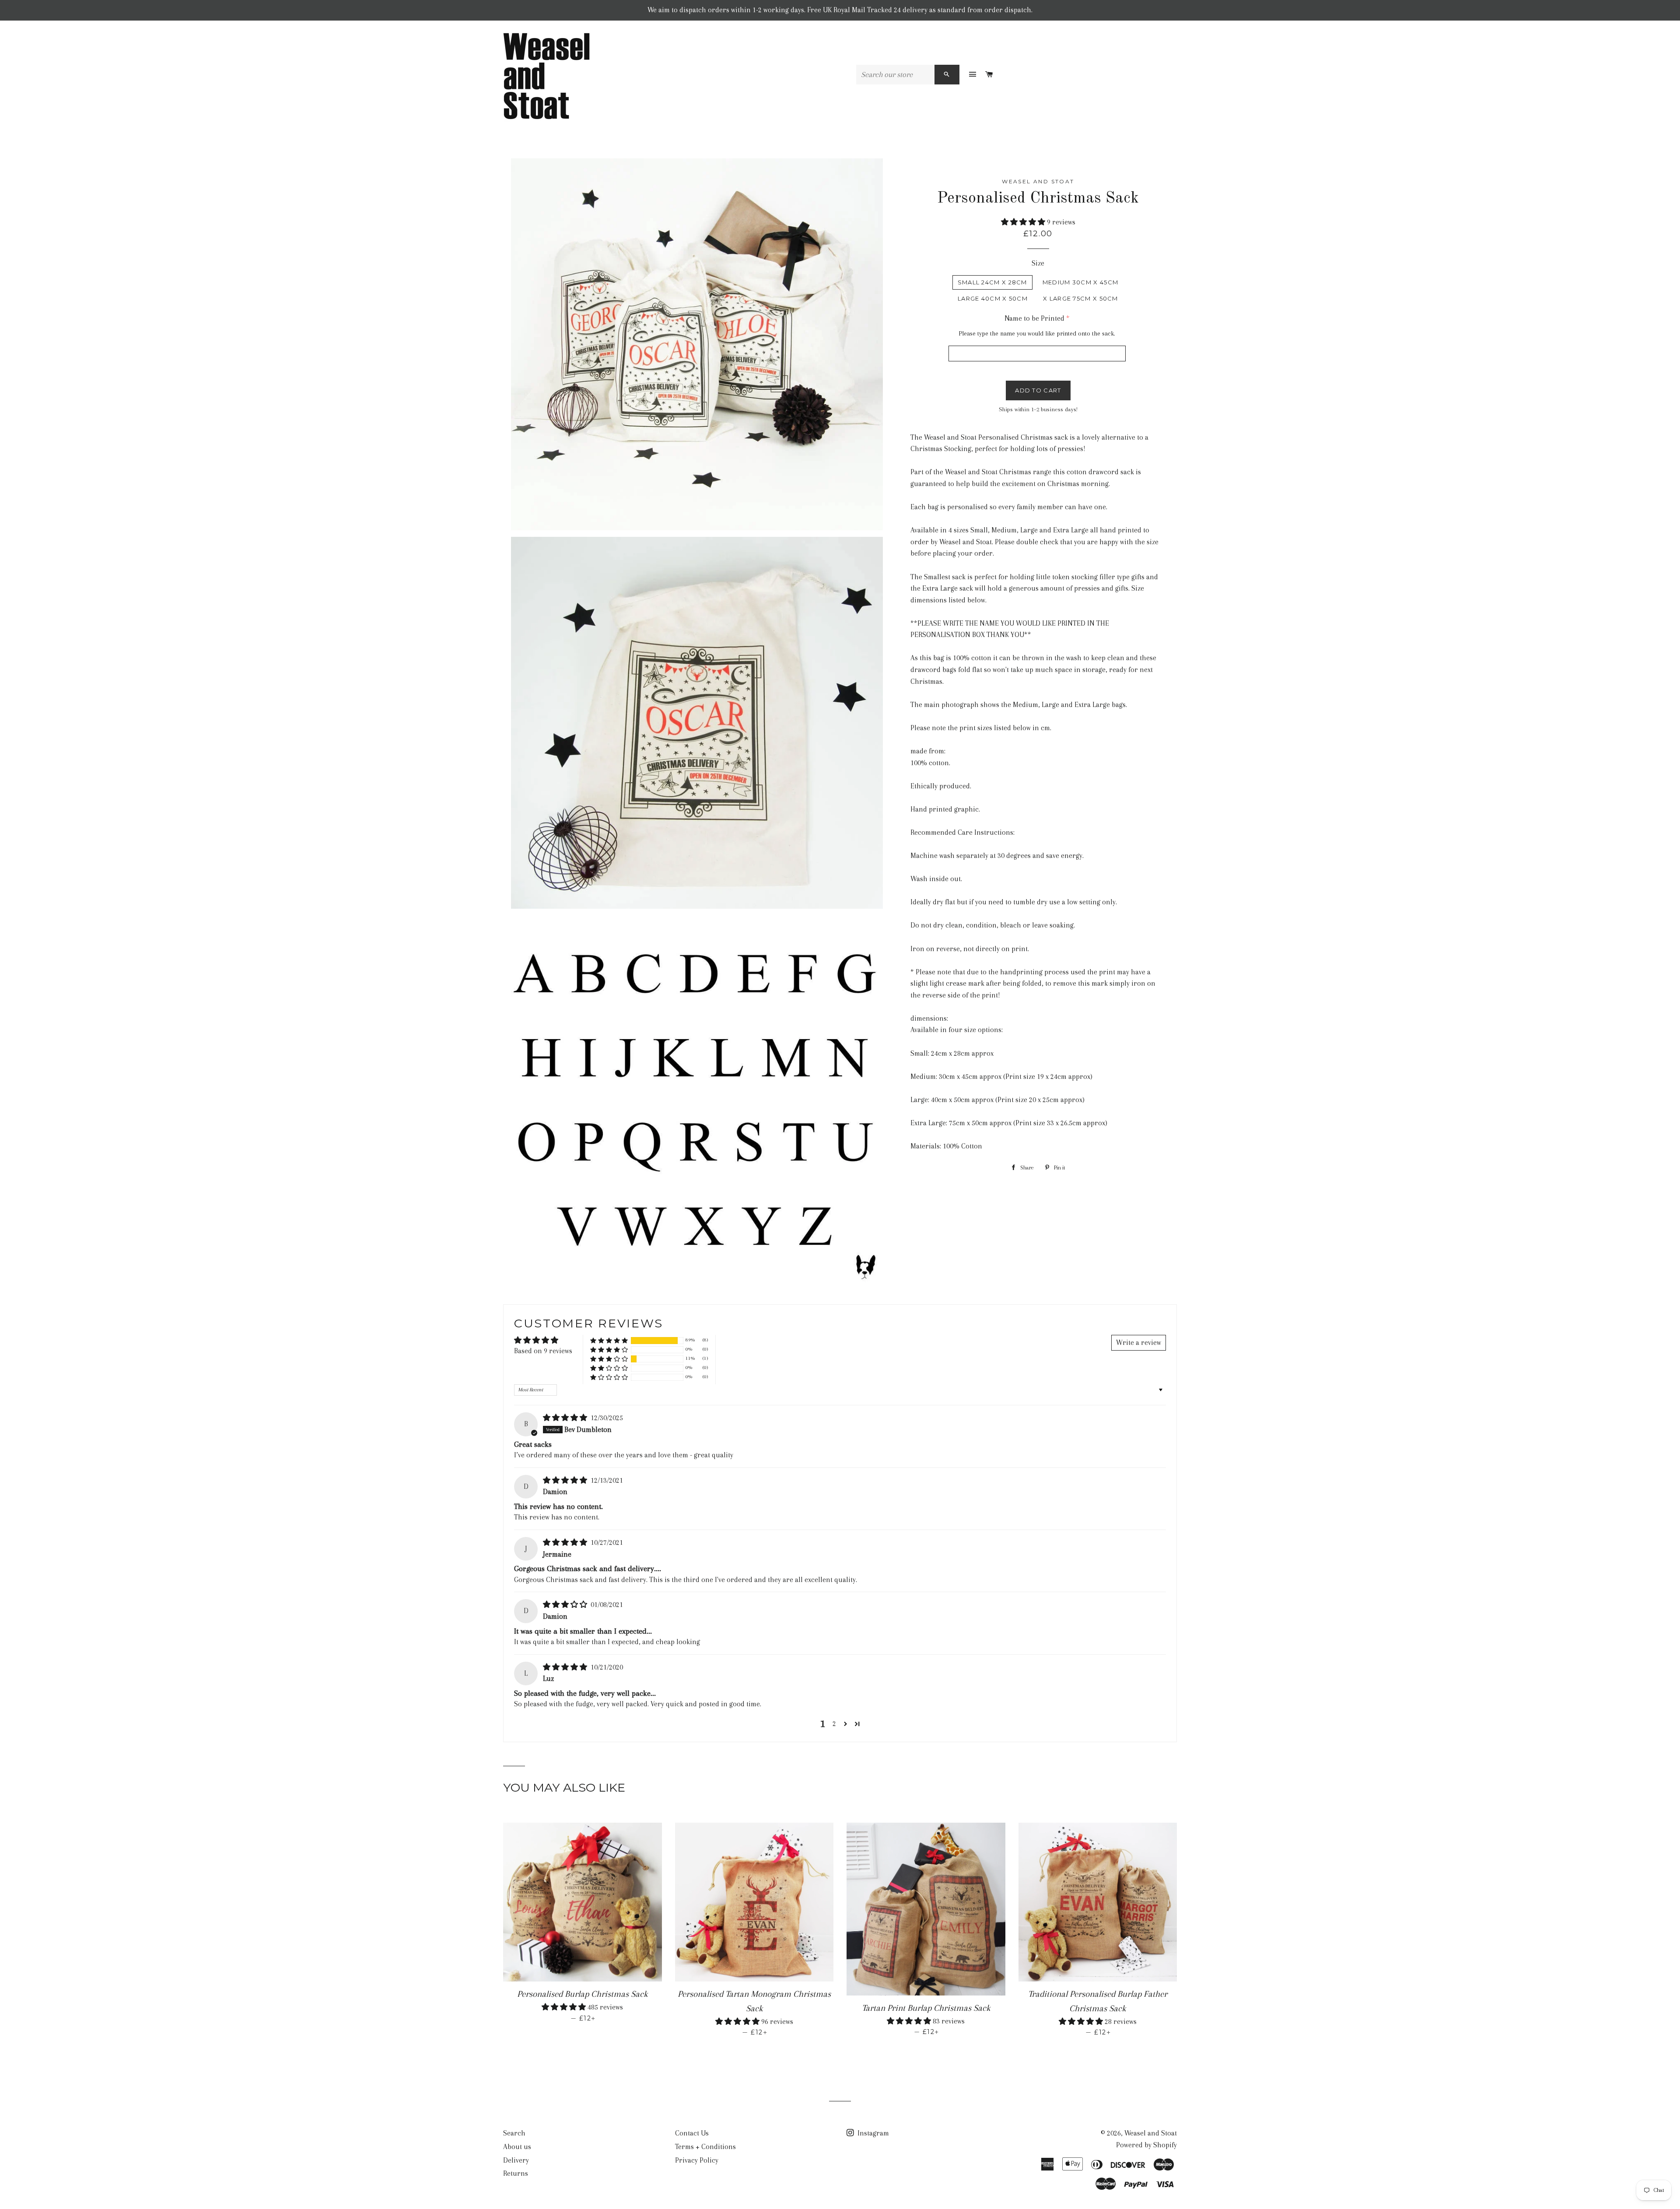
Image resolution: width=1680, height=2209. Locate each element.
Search (514, 2133)
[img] (566, 1418)
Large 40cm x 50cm (993, 298)
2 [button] (834, 1724)
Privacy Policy (697, 2160)
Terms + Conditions (705, 2147)
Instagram (872, 2133)
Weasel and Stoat (1151, 2133)
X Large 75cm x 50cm (1081, 298)
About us (517, 2147)
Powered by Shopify (1146, 2145)
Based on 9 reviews (543, 1351)
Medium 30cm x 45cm (1080, 282)
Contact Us (692, 2133)
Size (1038, 263)
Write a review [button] (1139, 1343)
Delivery (516, 2160)
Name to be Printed (1034, 318)
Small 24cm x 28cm (992, 282)
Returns (516, 2173)
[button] (1024, 222)
